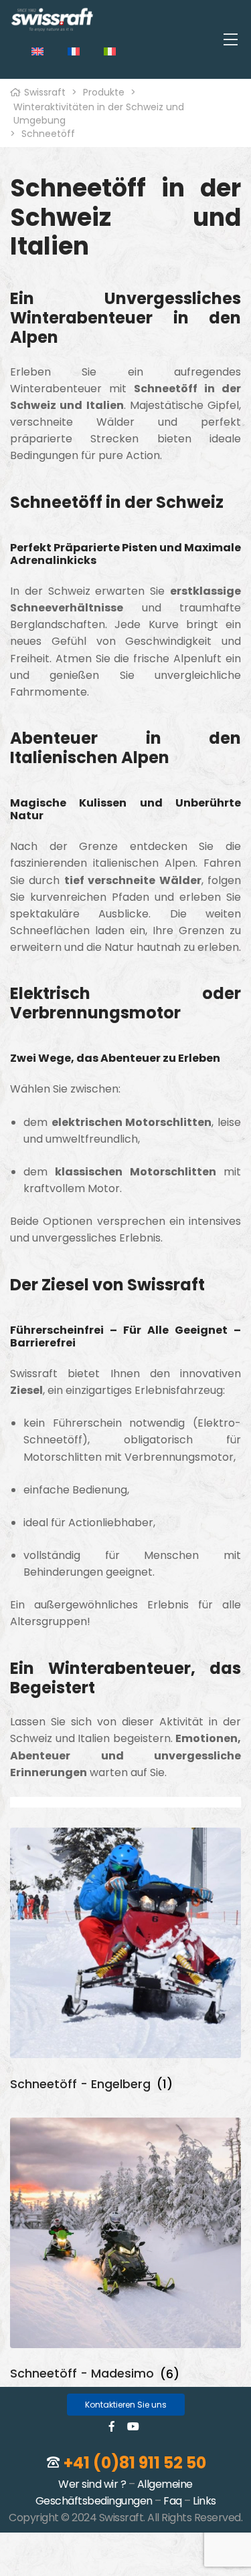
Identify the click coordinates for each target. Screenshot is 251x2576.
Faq (173, 2501)
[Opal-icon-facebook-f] (112, 2426)
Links (204, 2501)
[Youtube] (133, 2426)
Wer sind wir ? (92, 2484)
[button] (126, 2405)
